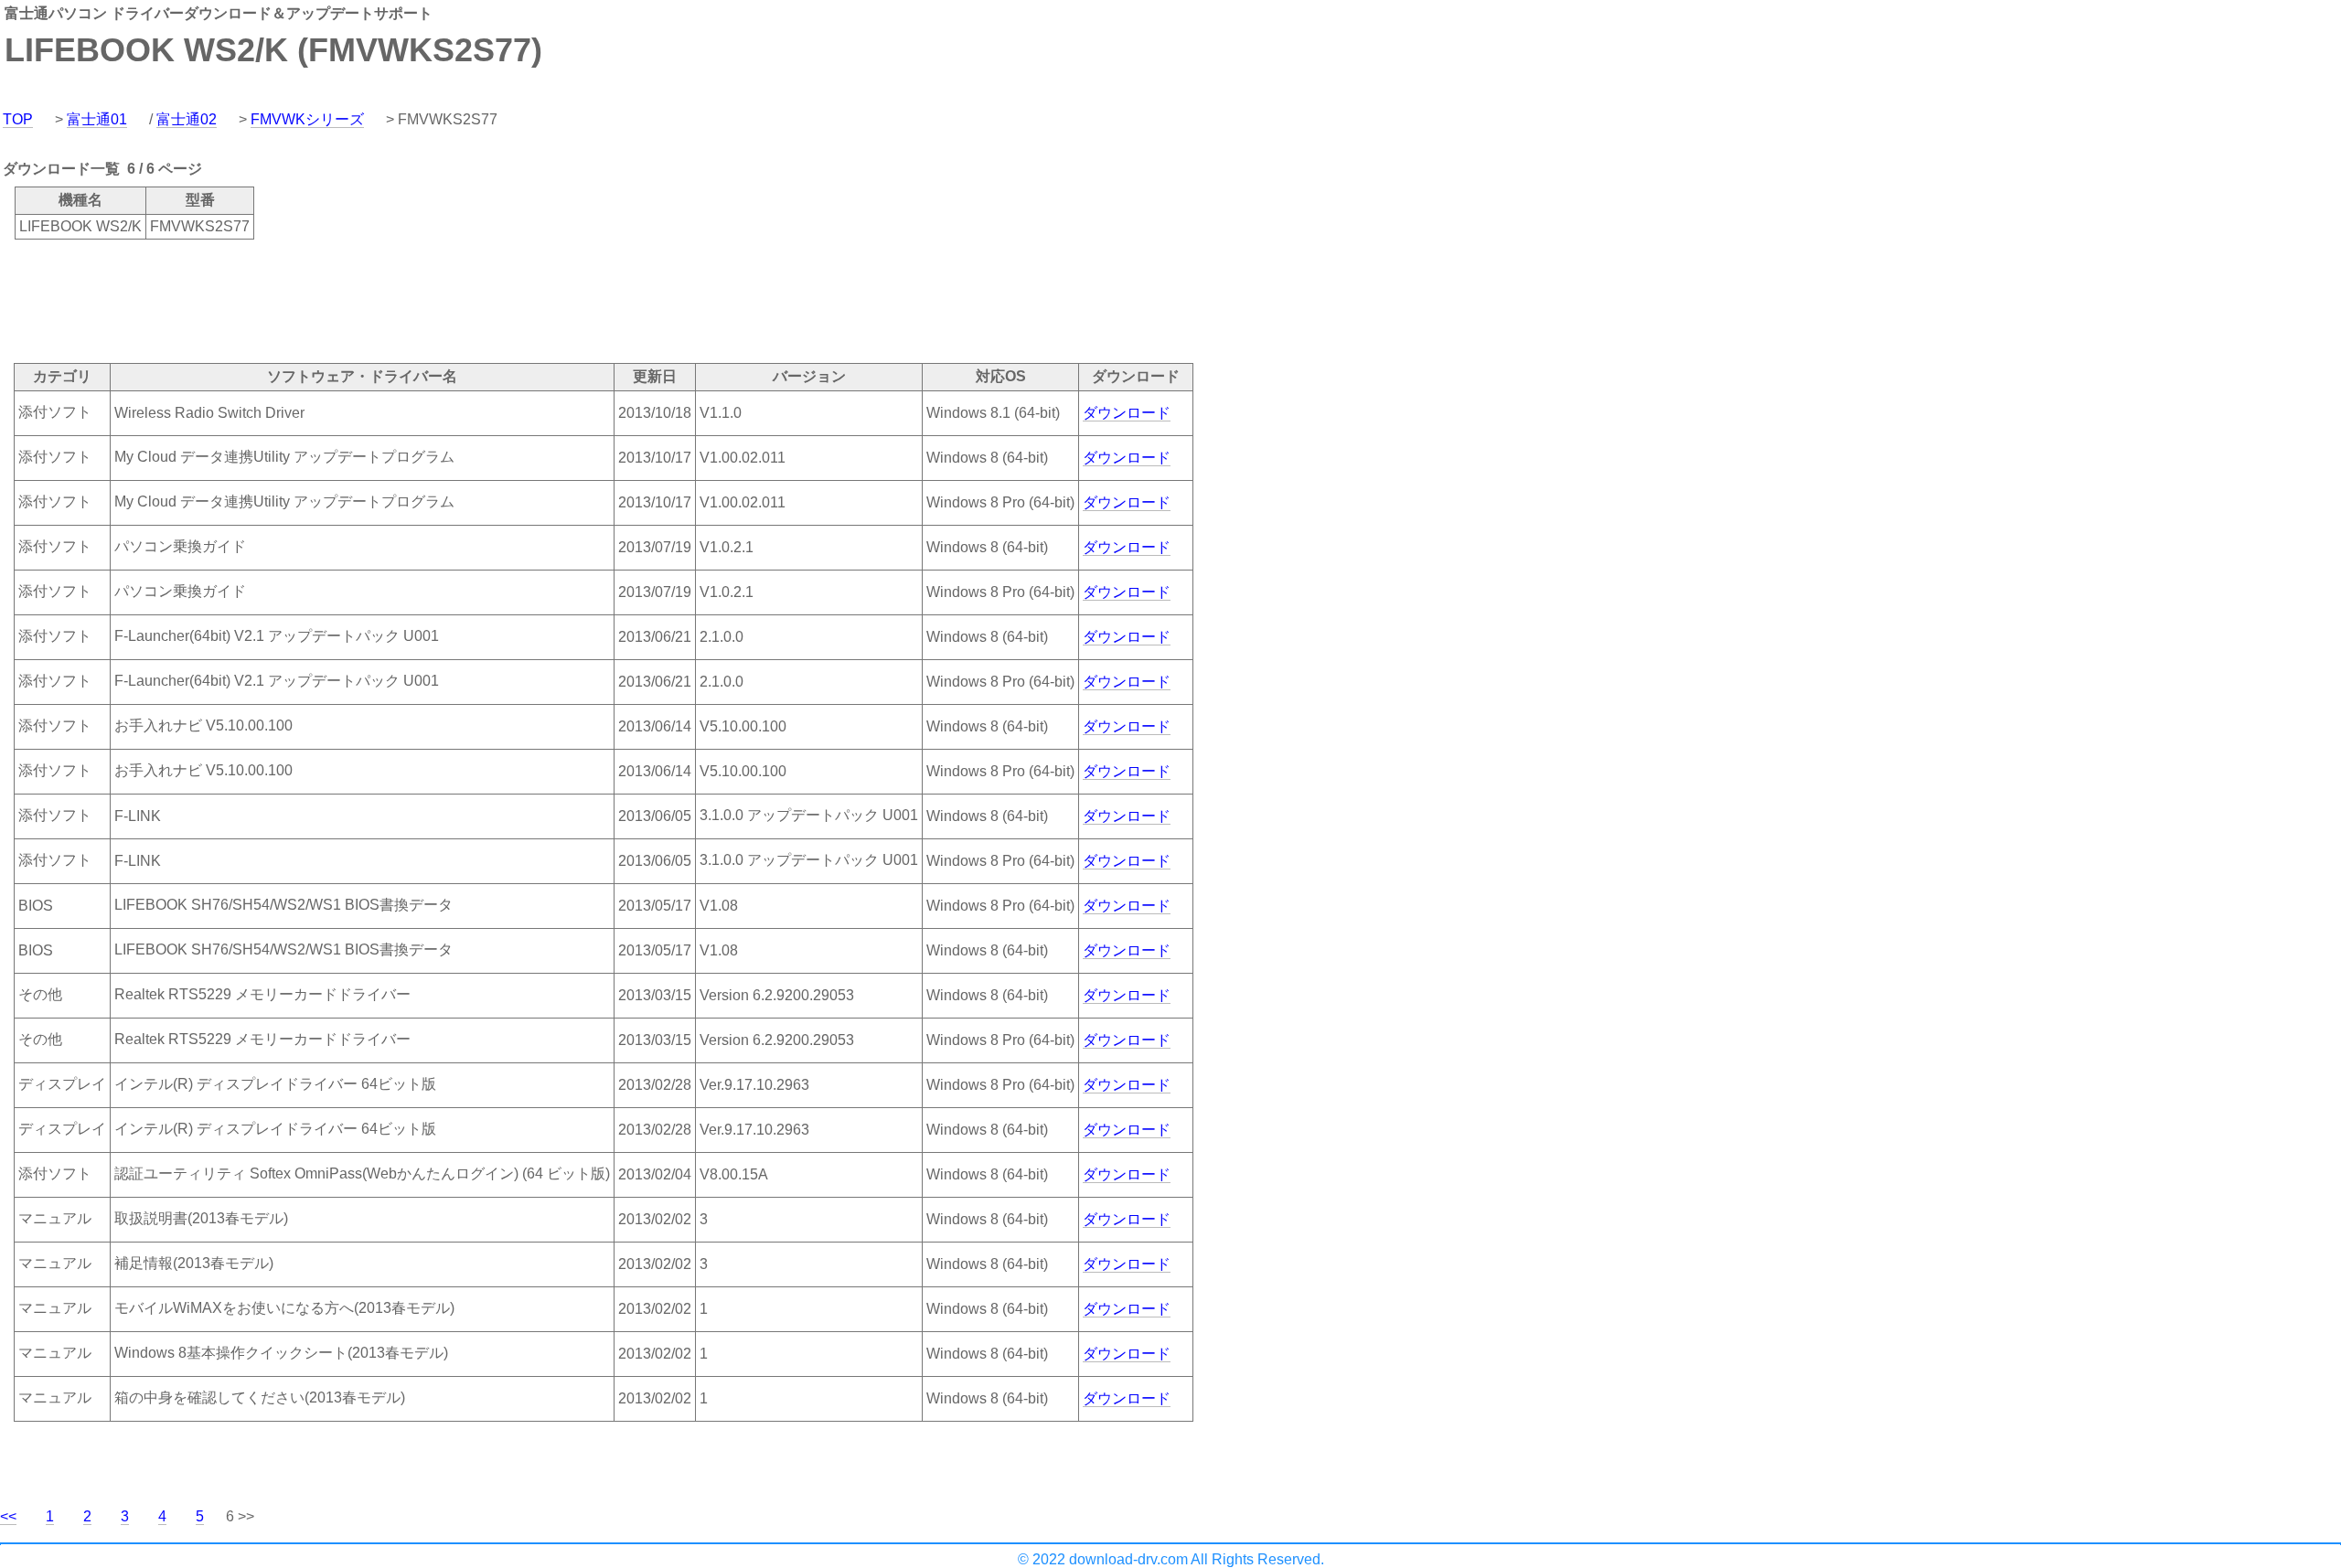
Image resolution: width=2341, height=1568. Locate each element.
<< (8, 1516)
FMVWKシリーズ (307, 119)
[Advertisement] (333, 300)
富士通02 (187, 119)
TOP (18, 119)
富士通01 (97, 119)
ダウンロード (1127, 413)
